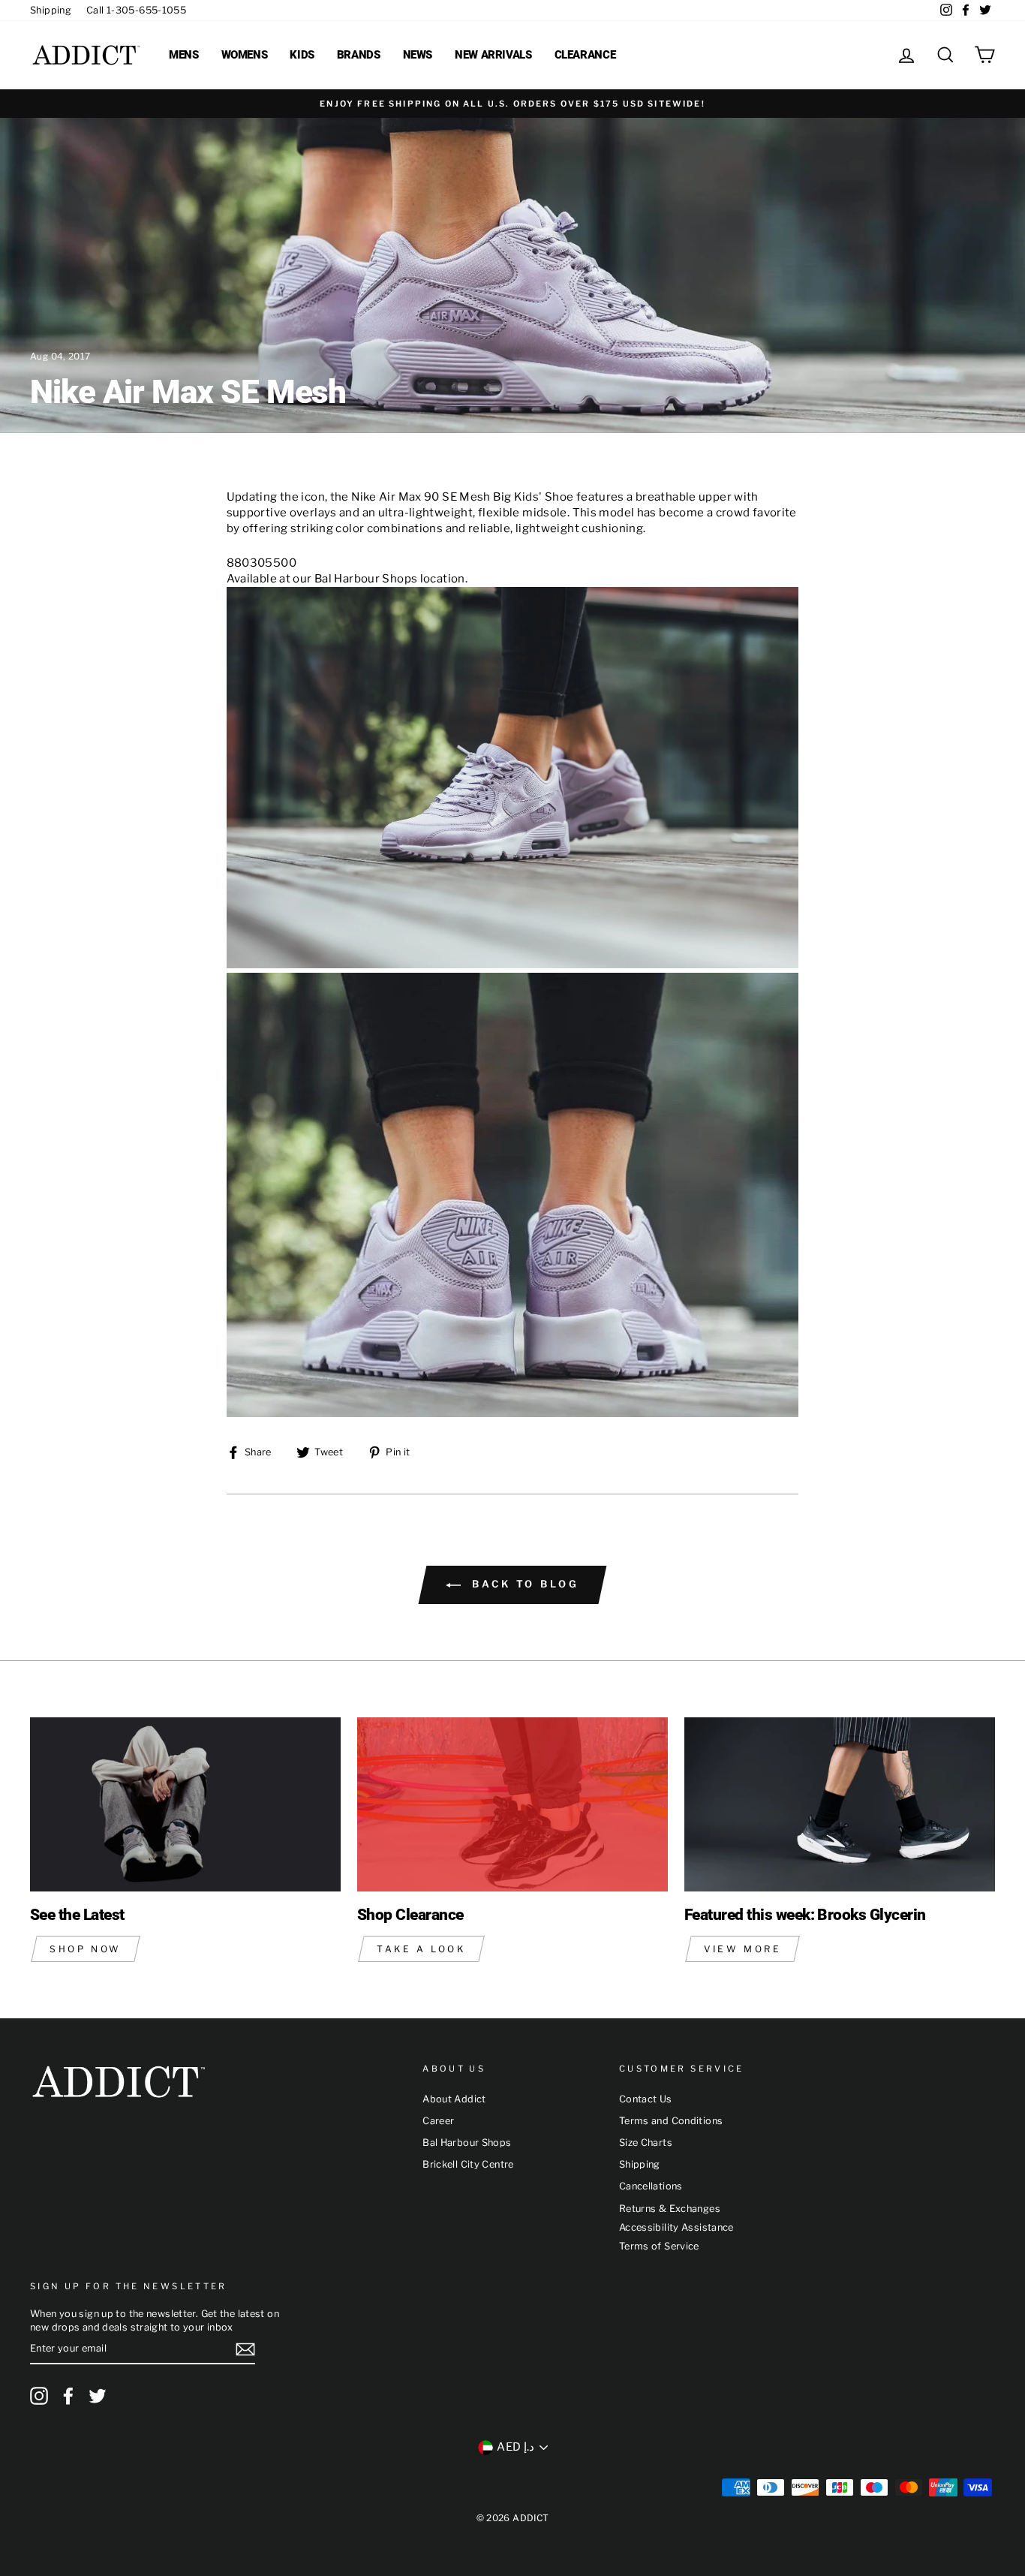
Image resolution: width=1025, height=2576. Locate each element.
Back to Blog (523, 1584)
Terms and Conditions (671, 2121)
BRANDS (359, 55)
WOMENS (245, 55)
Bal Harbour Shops (467, 2143)
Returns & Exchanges (670, 2209)
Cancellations (651, 2186)
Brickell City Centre (468, 2164)
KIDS (302, 55)
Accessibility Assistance (676, 2227)
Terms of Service (659, 2246)
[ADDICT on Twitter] (98, 2396)
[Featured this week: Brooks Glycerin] (840, 1805)
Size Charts (646, 2143)
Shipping (51, 10)
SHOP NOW (86, 1949)
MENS (184, 55)
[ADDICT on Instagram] (39, 2396)
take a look (421, 1949)
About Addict (454, 2099)
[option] (512, 104)
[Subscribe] (245, 2349)
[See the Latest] (185, 1805)
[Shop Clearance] (512, 1805)
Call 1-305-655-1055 (136, 10)
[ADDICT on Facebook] (68, 2396)
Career (438, 2121)
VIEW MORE (742, 1949)
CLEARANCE (585, 55)
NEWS (418, 55)
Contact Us (646, 2099)
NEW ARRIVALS (493, 55)
